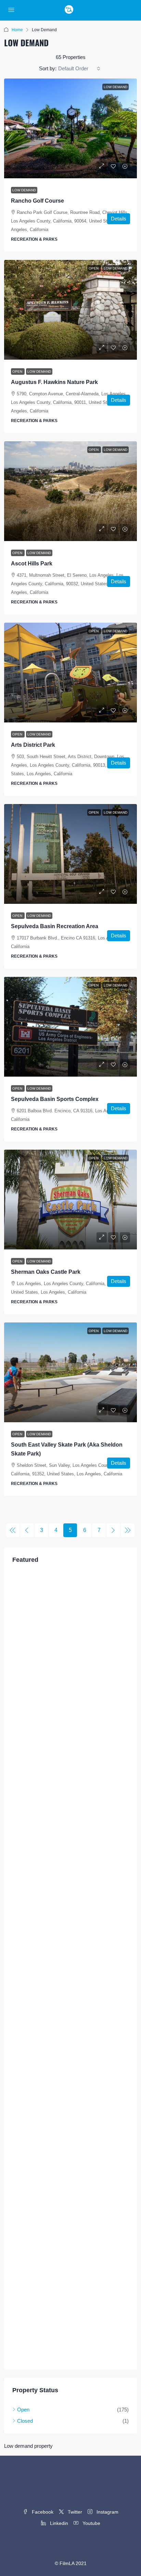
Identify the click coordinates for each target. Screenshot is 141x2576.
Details (119, 219)
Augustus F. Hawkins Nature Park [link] (54, 382)
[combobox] (79, 69)
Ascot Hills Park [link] (32, 564)
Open (18, 372)
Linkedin (58, 2523)
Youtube (91, 2523)
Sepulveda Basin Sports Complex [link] (55, 1099)
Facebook (42, 2512)
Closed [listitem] (25, 2421)
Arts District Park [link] (33, 745)
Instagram (107, 2512)
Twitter (74, 2512)
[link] (70, 128)
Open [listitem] (23, 2410)
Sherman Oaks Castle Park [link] (46, 1272)
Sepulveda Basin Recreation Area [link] (55, 926)
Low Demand (24, 190)
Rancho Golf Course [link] (37, 201)
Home (17, 30)
